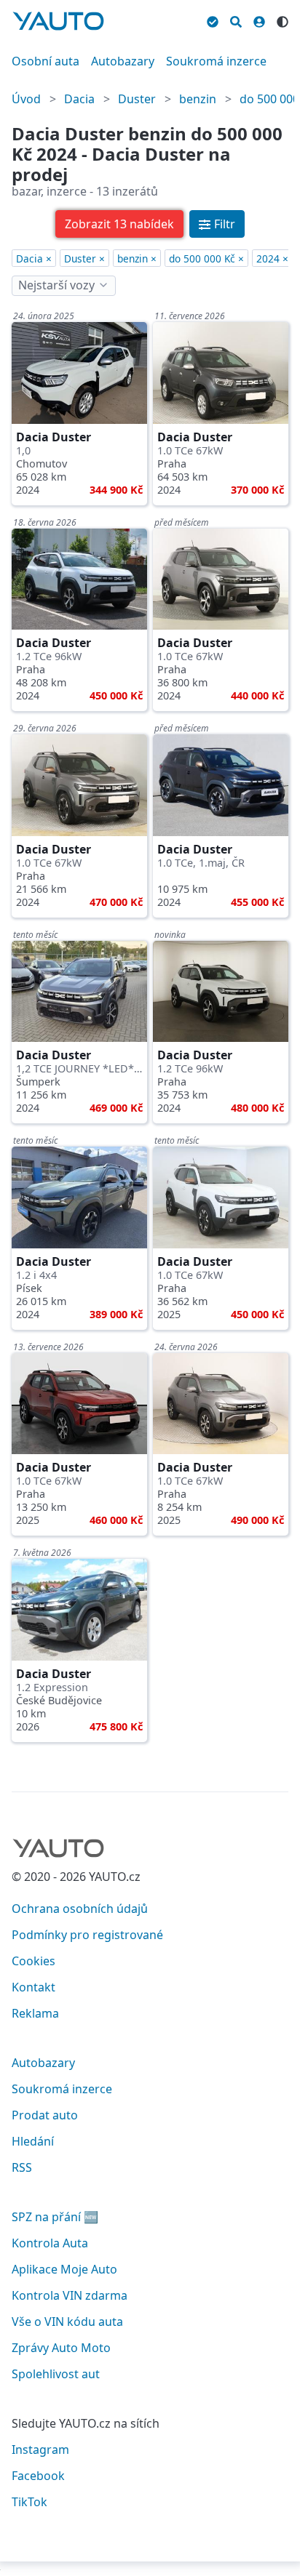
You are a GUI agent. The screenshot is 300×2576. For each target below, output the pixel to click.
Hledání (33, 2141)
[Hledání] (236, 20)
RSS (22, 2167)
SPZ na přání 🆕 (55, 2217)
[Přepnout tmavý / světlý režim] (283, 20)
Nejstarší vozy (56, 285)
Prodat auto (45, 2115)
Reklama (35, 2013)
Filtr (225, 224)
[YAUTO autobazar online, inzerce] (58, 21)
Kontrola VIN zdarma (70, 2295)
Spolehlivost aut (56, 2374)
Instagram (40, 2449)
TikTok (29, 2502)
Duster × (84, 258)
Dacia (79, 99)
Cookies (33, 1961)
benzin (198, 99)
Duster (137, 99)
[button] (119, 224)
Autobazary (123, 61)
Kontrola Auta (50, 2243)
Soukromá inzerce (216, 61)
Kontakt (33, 1987)
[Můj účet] (259, 20)
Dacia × (34, 258)
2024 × (272, 258)
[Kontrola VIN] (213, 20)
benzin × (137, 258)
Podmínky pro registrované (87, 1935)
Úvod (26, 99)
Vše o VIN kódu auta (67, 2322)
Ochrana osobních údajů (80, 1909)
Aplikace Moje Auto (64, 2269)
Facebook (38, 2476)
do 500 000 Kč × (206, 258)
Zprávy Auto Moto (61, 2348)
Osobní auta (46, 61)
